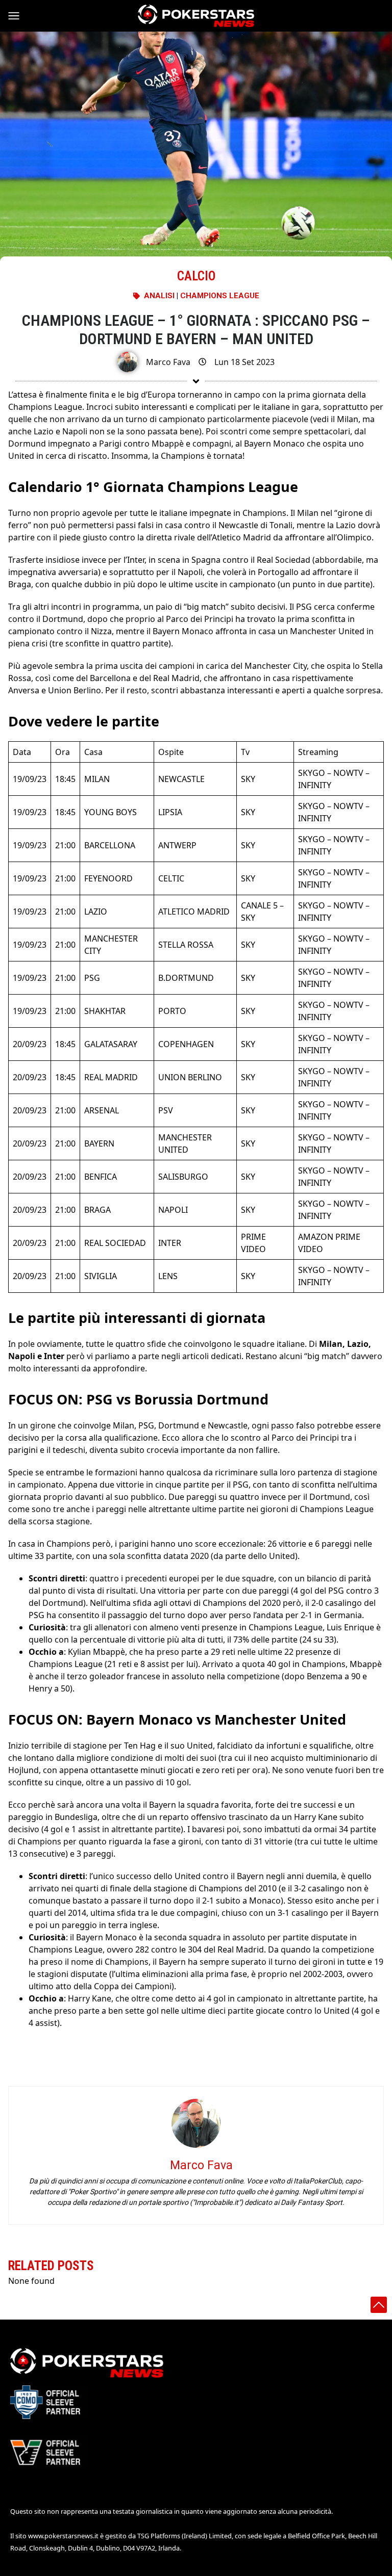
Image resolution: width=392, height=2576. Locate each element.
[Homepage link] (196, 16)
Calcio (196, 276)
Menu (18, 16)
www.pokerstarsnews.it (63, 2536)
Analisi (159, 296)
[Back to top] (379, 2305)
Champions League (220, 296)
